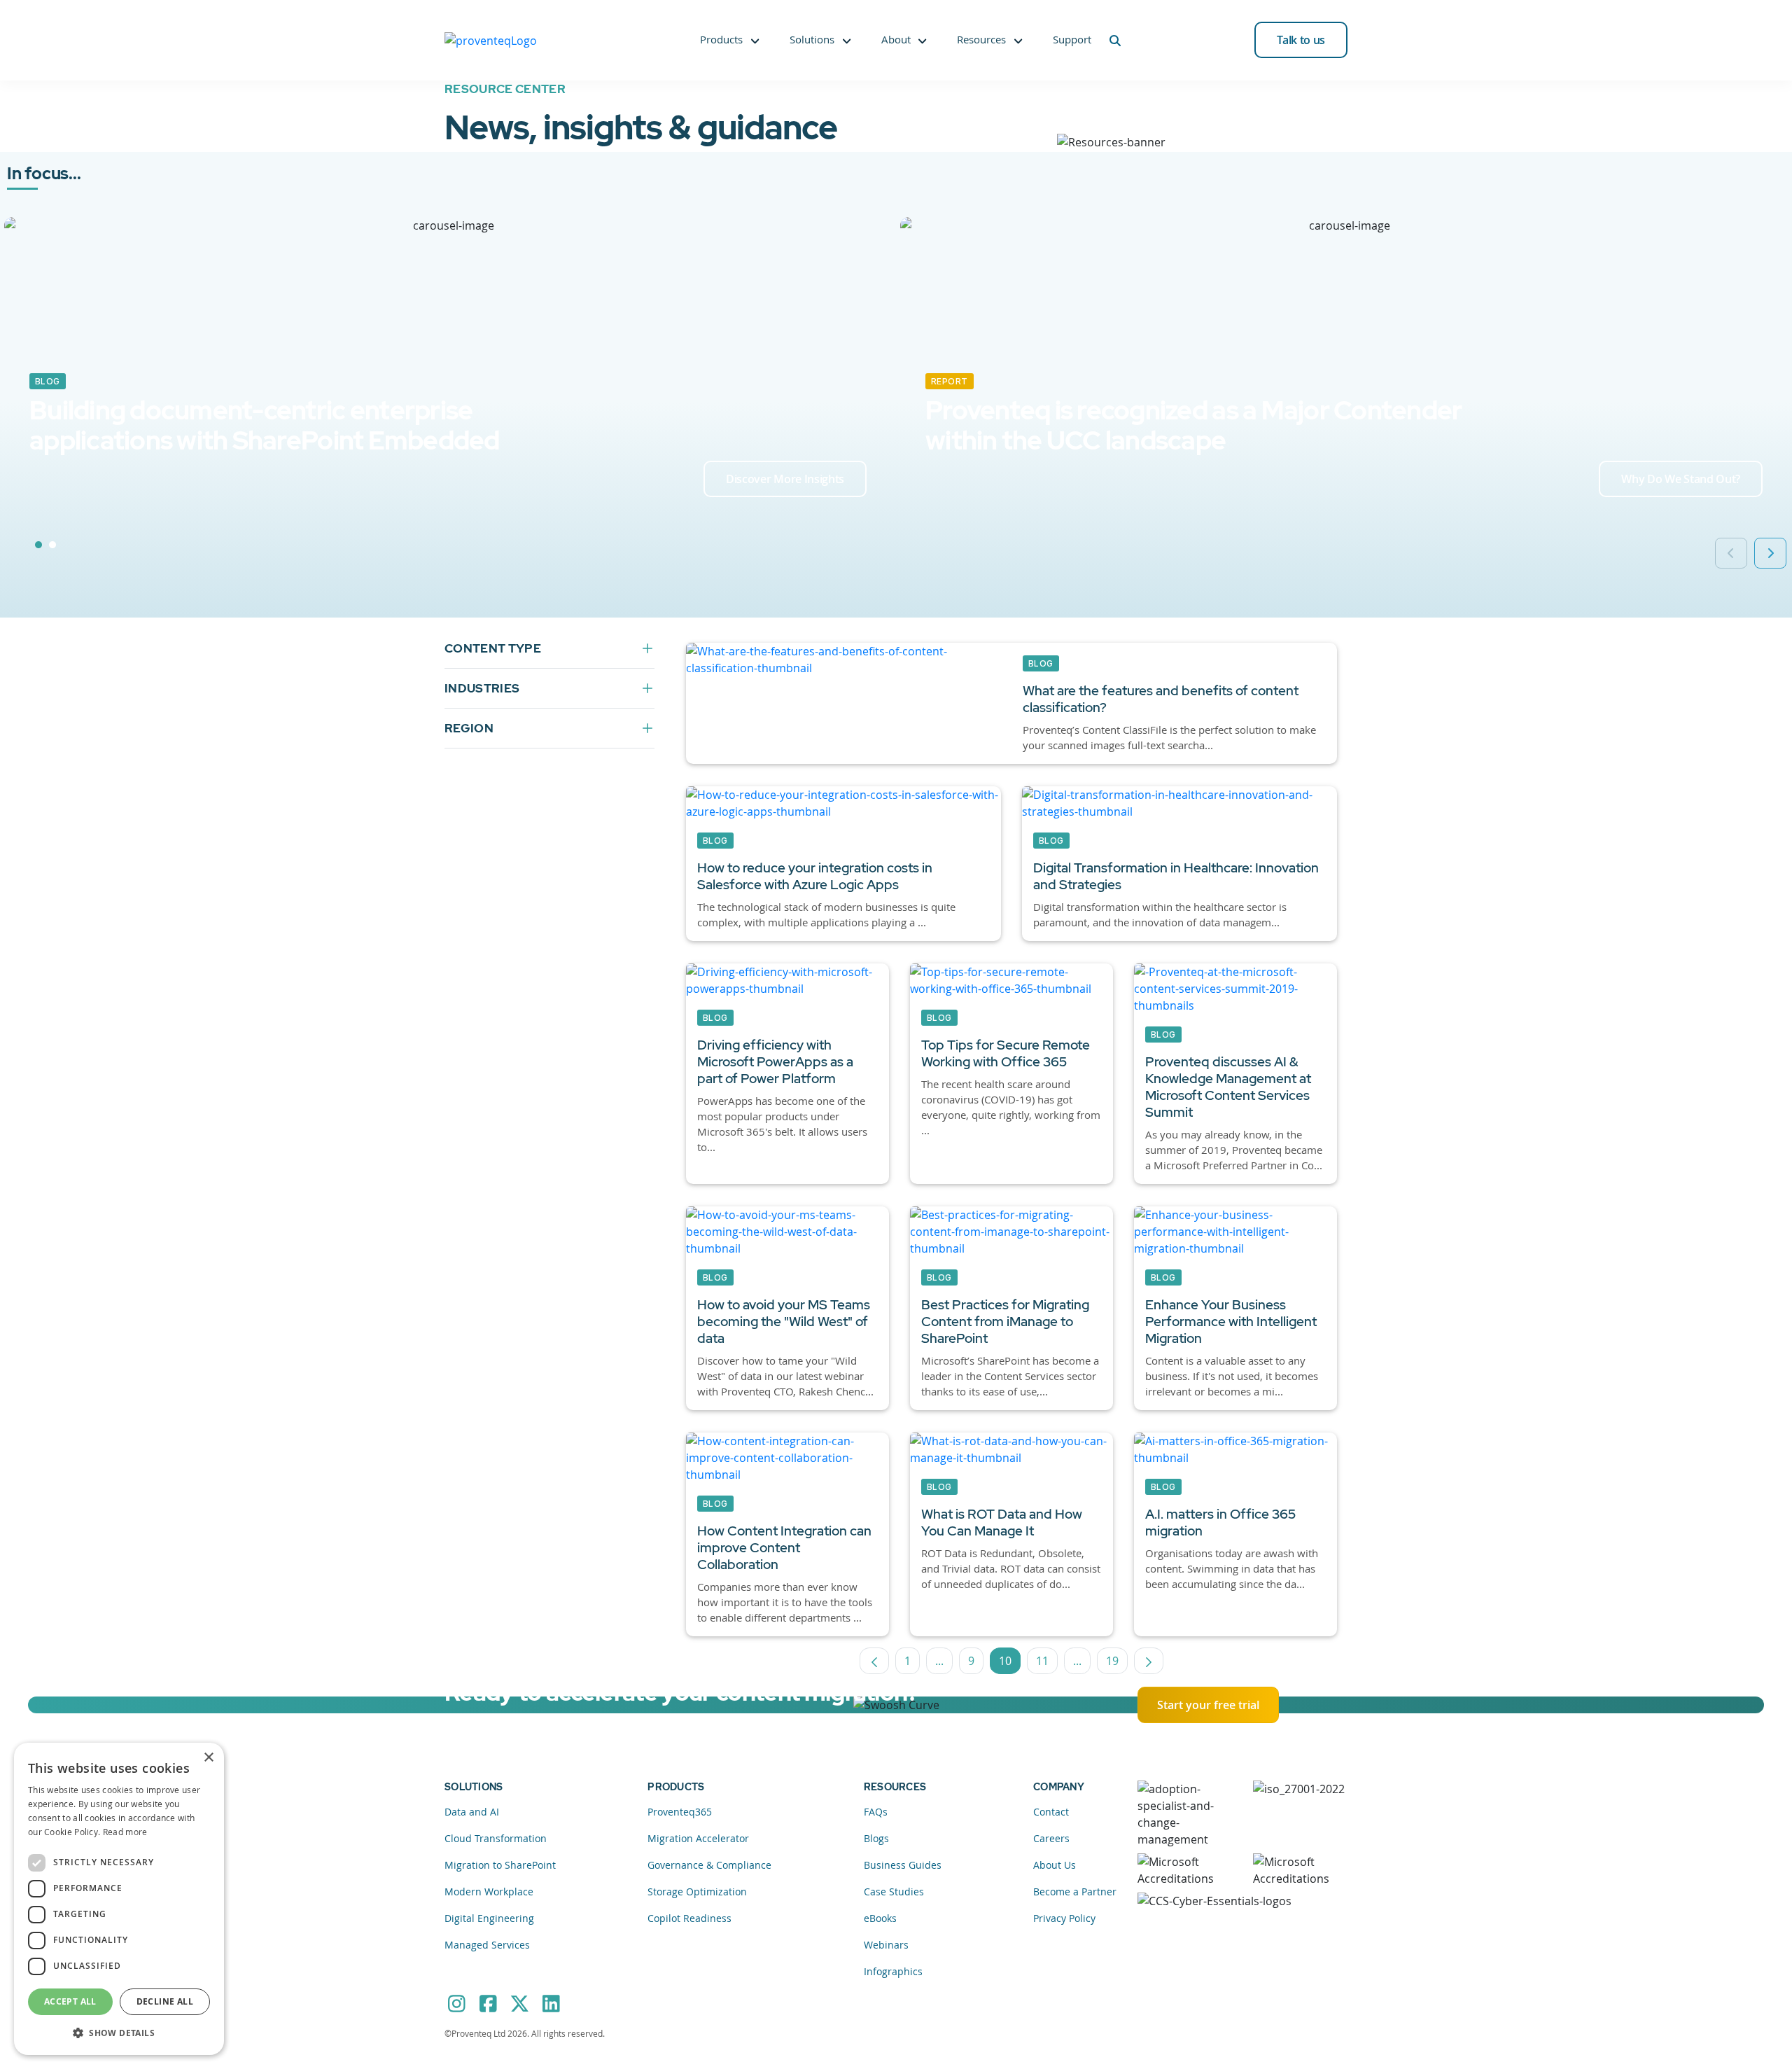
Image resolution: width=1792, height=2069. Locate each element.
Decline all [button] (165, 2001)
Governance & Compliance (709, 1865)
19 (1117, 1664)
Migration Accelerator (698, 1838)
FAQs (876, 1812)
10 (1010, 1664)
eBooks (880, 1918)
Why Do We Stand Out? (1681, 479)
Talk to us (1301, 40)
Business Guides (903, 1865)
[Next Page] (1149, 1661)
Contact (1051, 1812)
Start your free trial (1208, 1705)
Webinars (886, 1945)
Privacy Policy (1064, 1918)
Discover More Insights (785, 479)
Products (721, 39)
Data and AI (472, 1812)
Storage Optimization (697, 1892)
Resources (981, 39)
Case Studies (894, 1892)
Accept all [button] (70, 2001)
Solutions (812, 39)
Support (1072, 39)
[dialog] (119, 1899)
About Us (1055, 1865)
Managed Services (487, 1945)
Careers (1051, 1838)
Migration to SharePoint (500, 1865)
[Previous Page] (874, 1661)
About (896, 39)
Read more (125, 1832)
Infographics (893, 1971)
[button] (119, 2033)
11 (1047, 1664)
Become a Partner (1075, 1892)
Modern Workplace (489, 1892)
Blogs (876, 1838)
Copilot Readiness (689, 1918)
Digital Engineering (489, 1918)
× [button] (208, 1758)
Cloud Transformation (496, 1838)
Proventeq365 (680, 1812)
